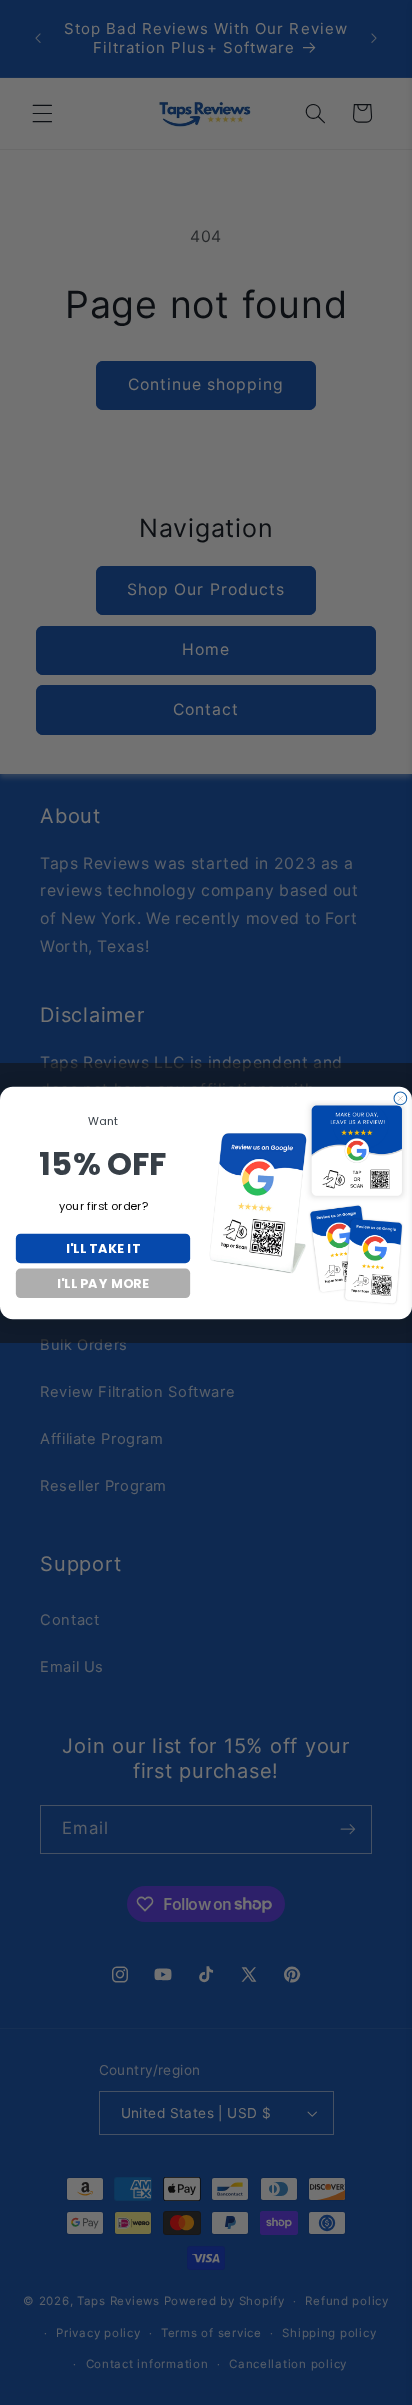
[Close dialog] (400, 1098)
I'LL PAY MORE (103, 1282)
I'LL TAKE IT (103, 1247)
